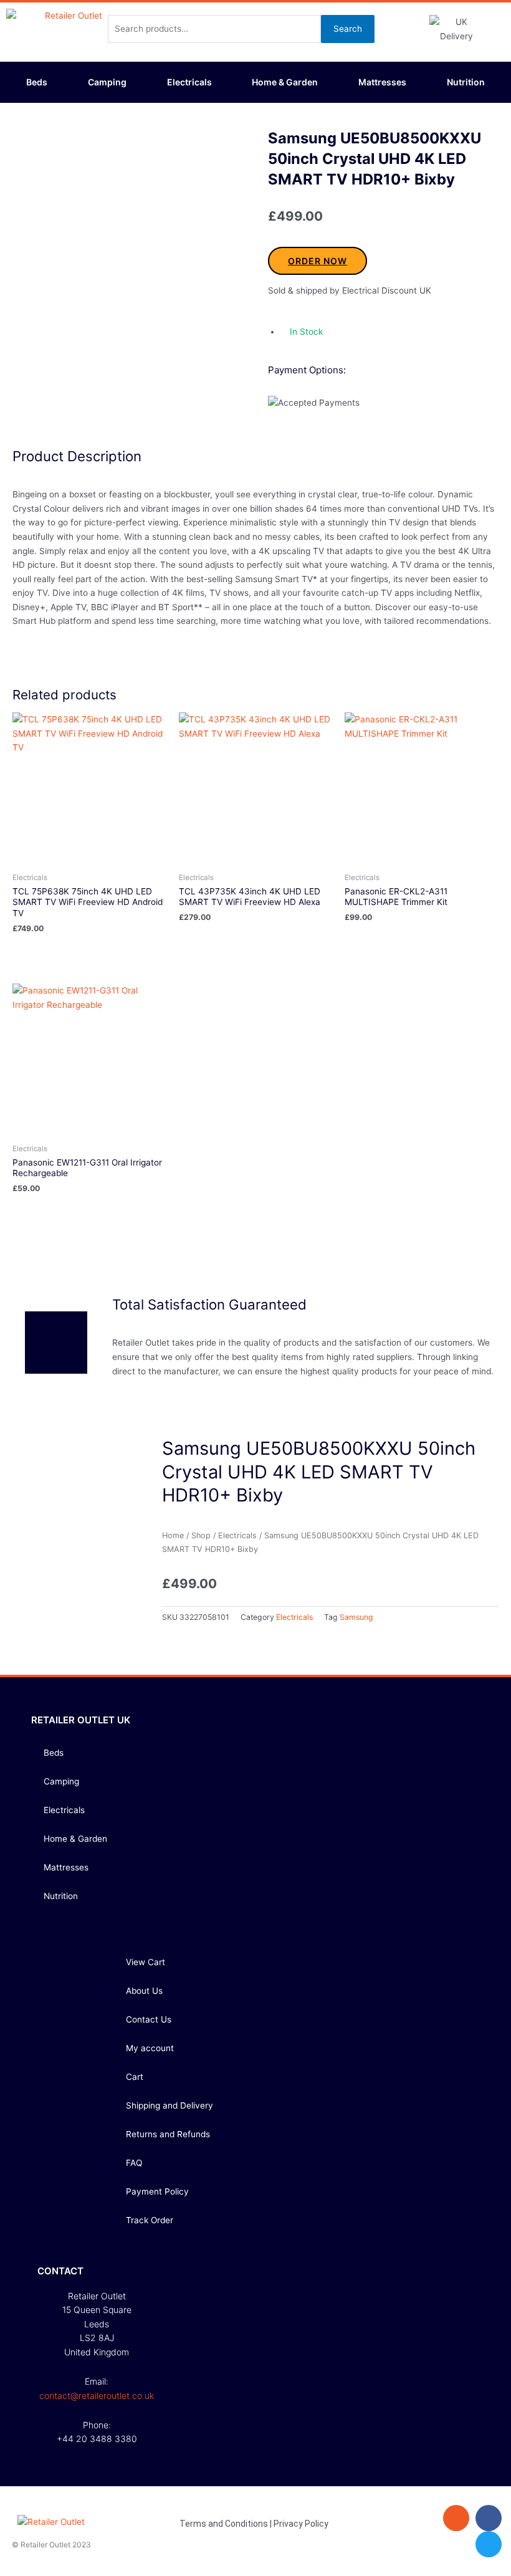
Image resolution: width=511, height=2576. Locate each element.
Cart (135, 2077)
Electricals (189, 82)
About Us (144, 1991)
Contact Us (149, 2019)
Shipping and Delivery (170, 2105)
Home (173, 1535)
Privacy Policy (301, 2524)
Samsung (356, 1617)
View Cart (146, 1962)
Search (348, 29)
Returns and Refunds (168, 2134)
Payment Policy (157, 2191)
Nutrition (466, 82)
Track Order (150, 2220)
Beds (37, 82)
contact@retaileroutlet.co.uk (97, 2396)
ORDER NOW (318, 261)
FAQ (134, 2163)
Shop (201, 1535)
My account (150, 2048)
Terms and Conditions (224, 2524)
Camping (107, 82)
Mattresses (382, 82)
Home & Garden (285, 82)
